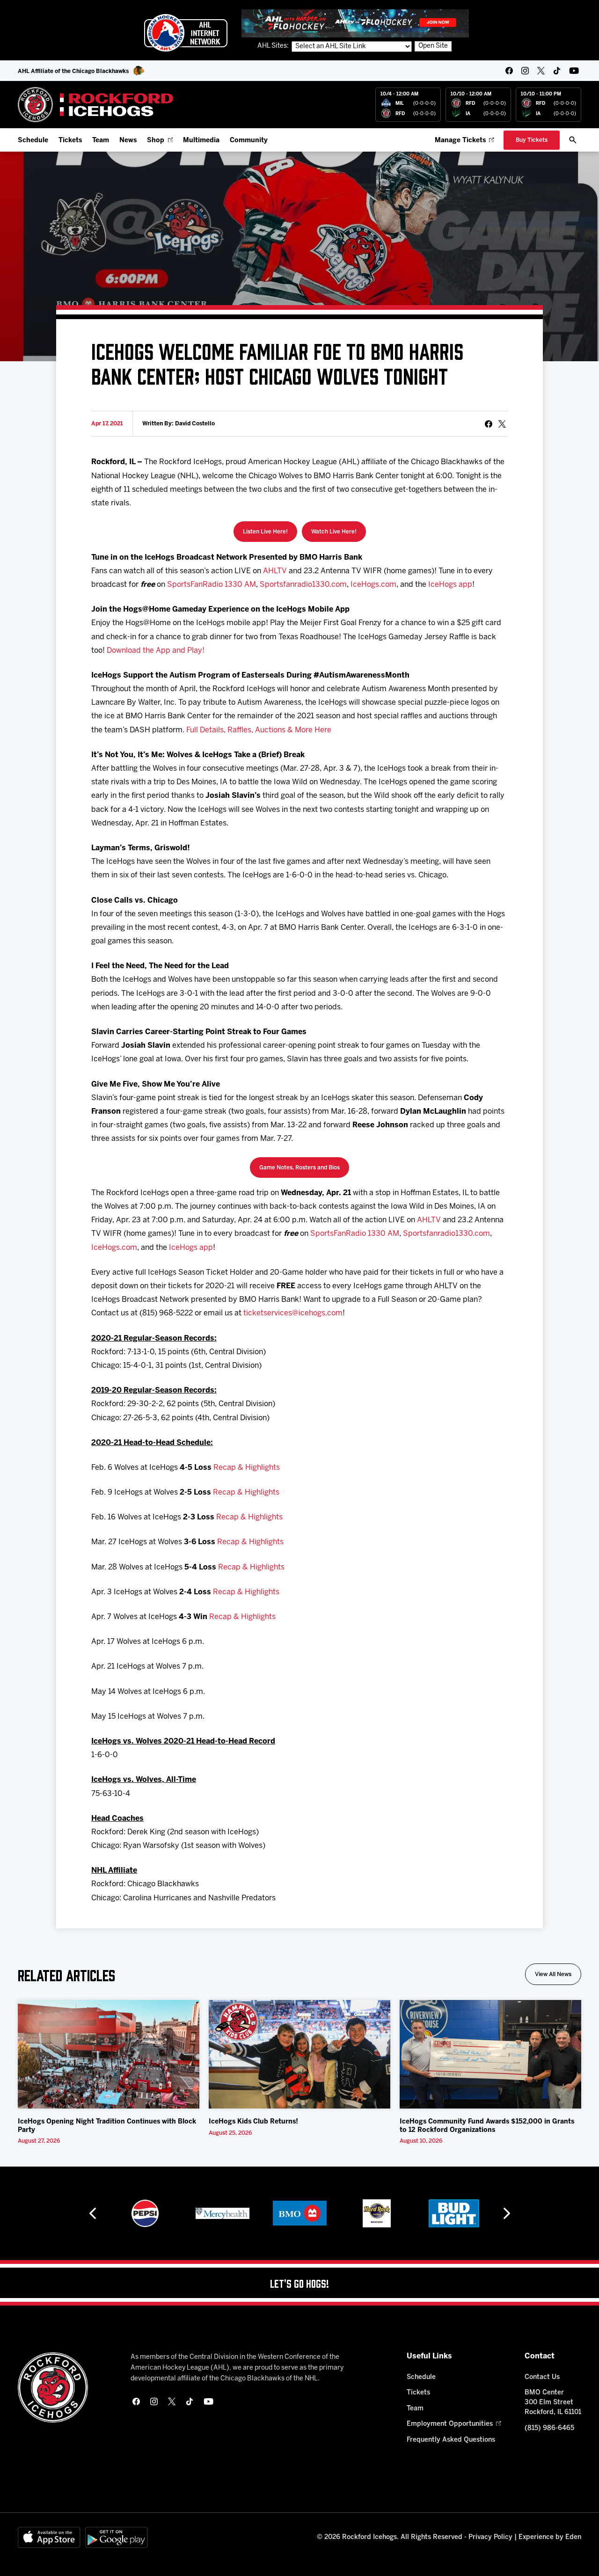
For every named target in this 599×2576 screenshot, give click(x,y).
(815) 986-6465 (549, 2428)
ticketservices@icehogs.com (293, 1313)
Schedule (33, 141)
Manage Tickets (460, 141)
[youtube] (574, 71)
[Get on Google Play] (117, 2537)
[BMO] (226, 2213)
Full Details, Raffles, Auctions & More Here (259, 730)
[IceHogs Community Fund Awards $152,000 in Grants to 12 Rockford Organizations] (490, 2054)
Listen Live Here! (265, 532)
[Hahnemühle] (458, 2213)
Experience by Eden (550, 2537)
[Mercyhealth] (149, 2213)
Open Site (433, 46)
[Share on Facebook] (489, 424)
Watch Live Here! (334, 532)
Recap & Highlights (247, 1468)
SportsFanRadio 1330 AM (212, 585)
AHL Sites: (274, 46)
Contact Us (542, 2377)
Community (249, 141)
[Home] (96, 105)
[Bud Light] (381, 2213)
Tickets (70, 141)
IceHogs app (450, 585)
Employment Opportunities (450, 2424)
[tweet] (502, 424)
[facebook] (509, 71)
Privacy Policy (490, 2537)
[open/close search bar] (573, 140)
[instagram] (525, 71)
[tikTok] (557, 71)
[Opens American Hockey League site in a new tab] (186, 33)
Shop (156, 141)
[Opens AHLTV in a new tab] (355, 23)
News (128, 141)
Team (101, 141)
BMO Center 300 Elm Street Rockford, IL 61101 (553, 2403)
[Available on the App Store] (49, 2537)
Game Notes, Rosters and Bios (299, 1168)
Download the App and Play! (156, 651)
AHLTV (275, 571)
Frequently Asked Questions (451, 2440)
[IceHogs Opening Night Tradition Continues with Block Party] (109, 2054)
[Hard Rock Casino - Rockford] (303, 2213)
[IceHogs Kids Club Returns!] (299, 2054)
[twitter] (541, 71)
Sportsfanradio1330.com (303, 585)
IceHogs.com (373, 585)
